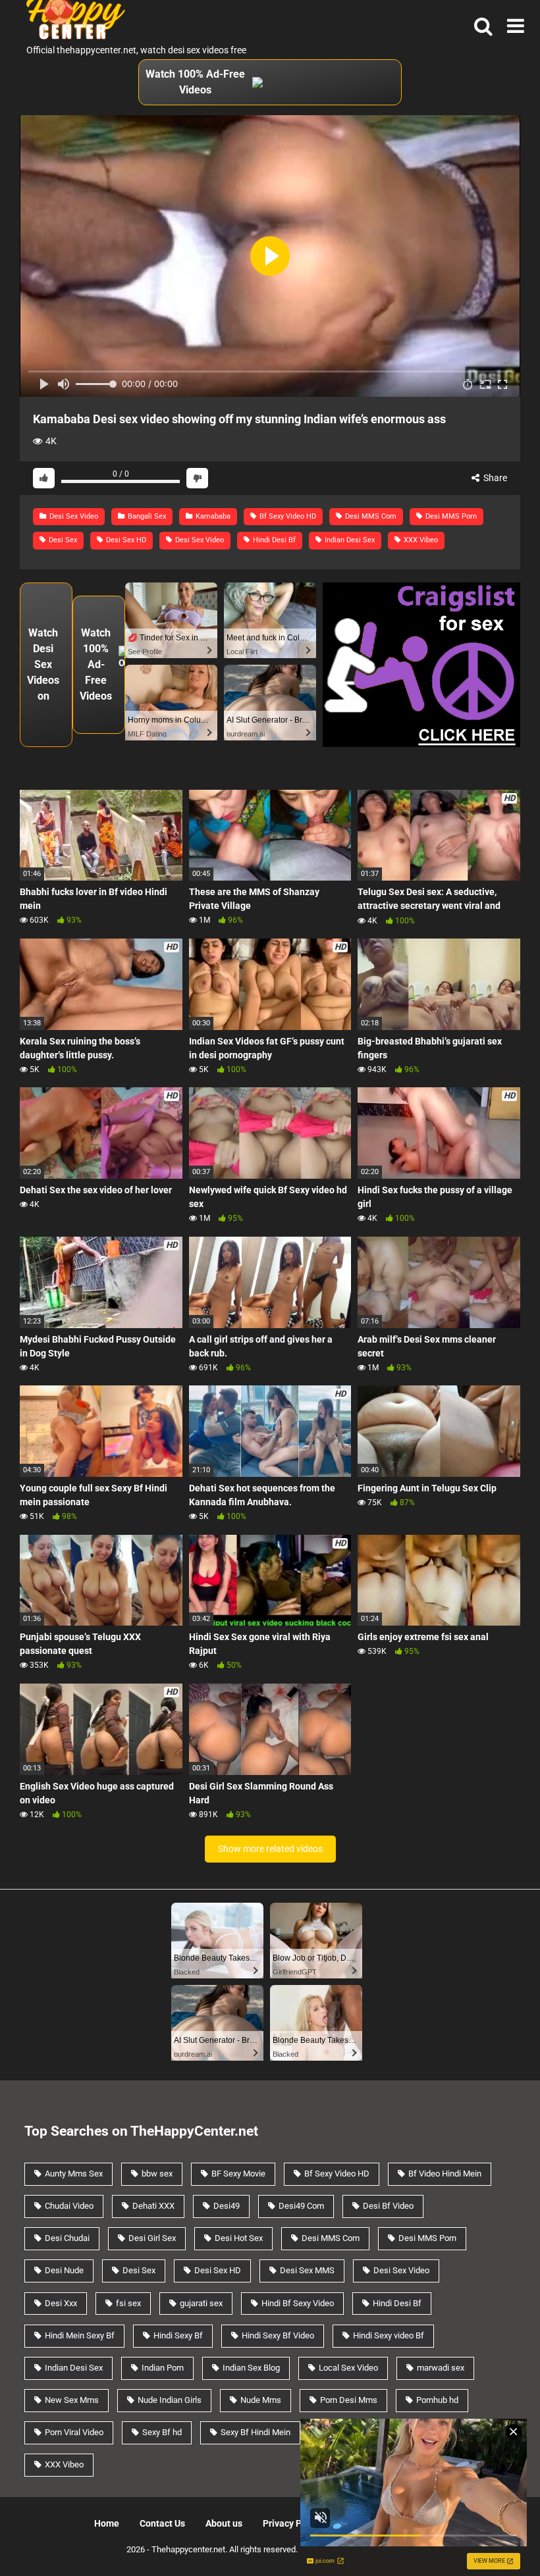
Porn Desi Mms (349, 2400)
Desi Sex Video (73, 516)
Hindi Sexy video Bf (389, 2335)
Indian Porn (163, 2368)
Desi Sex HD (125, 540)
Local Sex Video (348, 2368)
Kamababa (212, 516)
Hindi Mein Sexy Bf (80, 2335)
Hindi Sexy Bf (178, 2335)
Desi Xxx (61, 2303)
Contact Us (162, 2523)
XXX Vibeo (420, 540)
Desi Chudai (67, 2238)
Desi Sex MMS (307, 2270)
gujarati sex (201, 2303)
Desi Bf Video (388, 2206)
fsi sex (128, 2303)
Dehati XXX (153, 2206)
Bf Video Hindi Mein (445, 2174)
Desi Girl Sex (152, 2238)
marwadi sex (441, 2368)
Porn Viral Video (74, 2432)
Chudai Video (69, 2206)
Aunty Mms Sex (74, 2174)
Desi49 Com (301, 2206)
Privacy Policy (292, 2523)
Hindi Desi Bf (273, 540)
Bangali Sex (146, 516)
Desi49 (227, 2206)
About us (224, 2523)
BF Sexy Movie (238, 2174)
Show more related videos (270, 1849)
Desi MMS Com (370, 516)
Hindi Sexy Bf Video (278, 2335)
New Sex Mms (72, 2400)
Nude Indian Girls (170, 2400)
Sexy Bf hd (162, 2432)
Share (494, 478)
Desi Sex (62, 540)
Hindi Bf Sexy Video (298, 2303)
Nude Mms (261, 2400)
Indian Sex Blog (251, 2368)
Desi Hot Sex (239, 2238)
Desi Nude (64, 2270)
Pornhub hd (437, 2400)
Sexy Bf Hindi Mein (256, 2432)
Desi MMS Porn (450, 516)
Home (107, 2523)
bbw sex (157, 2174)
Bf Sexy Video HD (287, 516)
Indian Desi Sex (349, 540)
